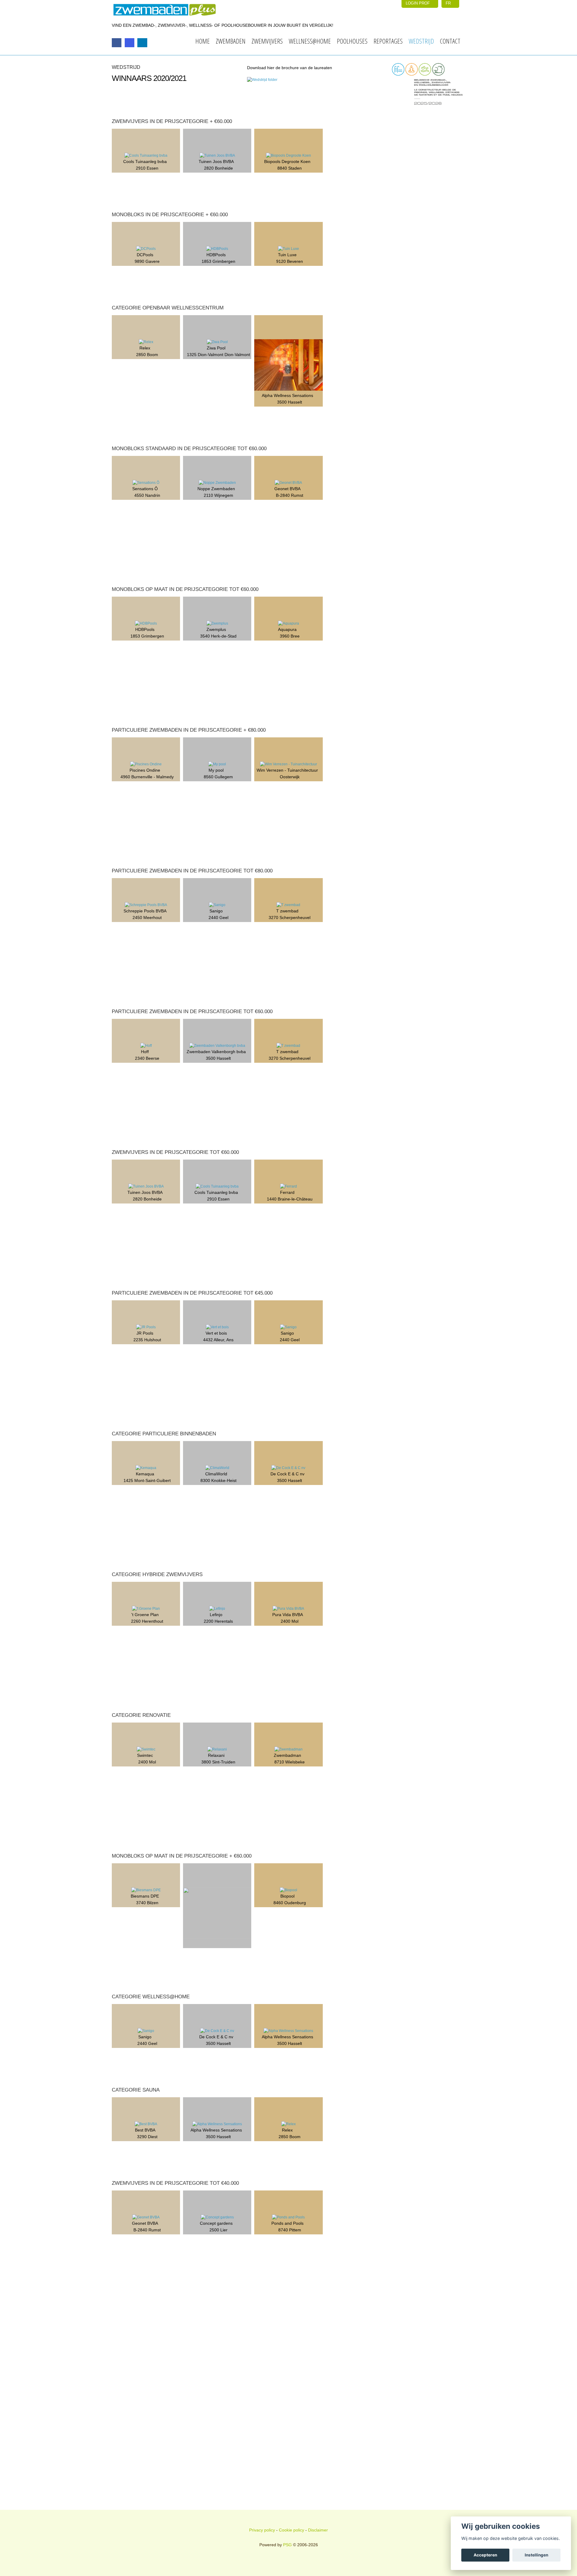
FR (449, 3)
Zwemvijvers (267, 41)
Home (203, 41)
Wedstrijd (421, 41)
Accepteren (485, 2555)
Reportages (388, 41)
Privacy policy (262, 2530)
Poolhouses (352, 41)
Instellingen (536, 2555)
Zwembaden (231, 41)
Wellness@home (310, 41)
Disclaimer (318, 2530)
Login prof (418, 3)
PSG (287, 2545)
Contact (450, 41)
